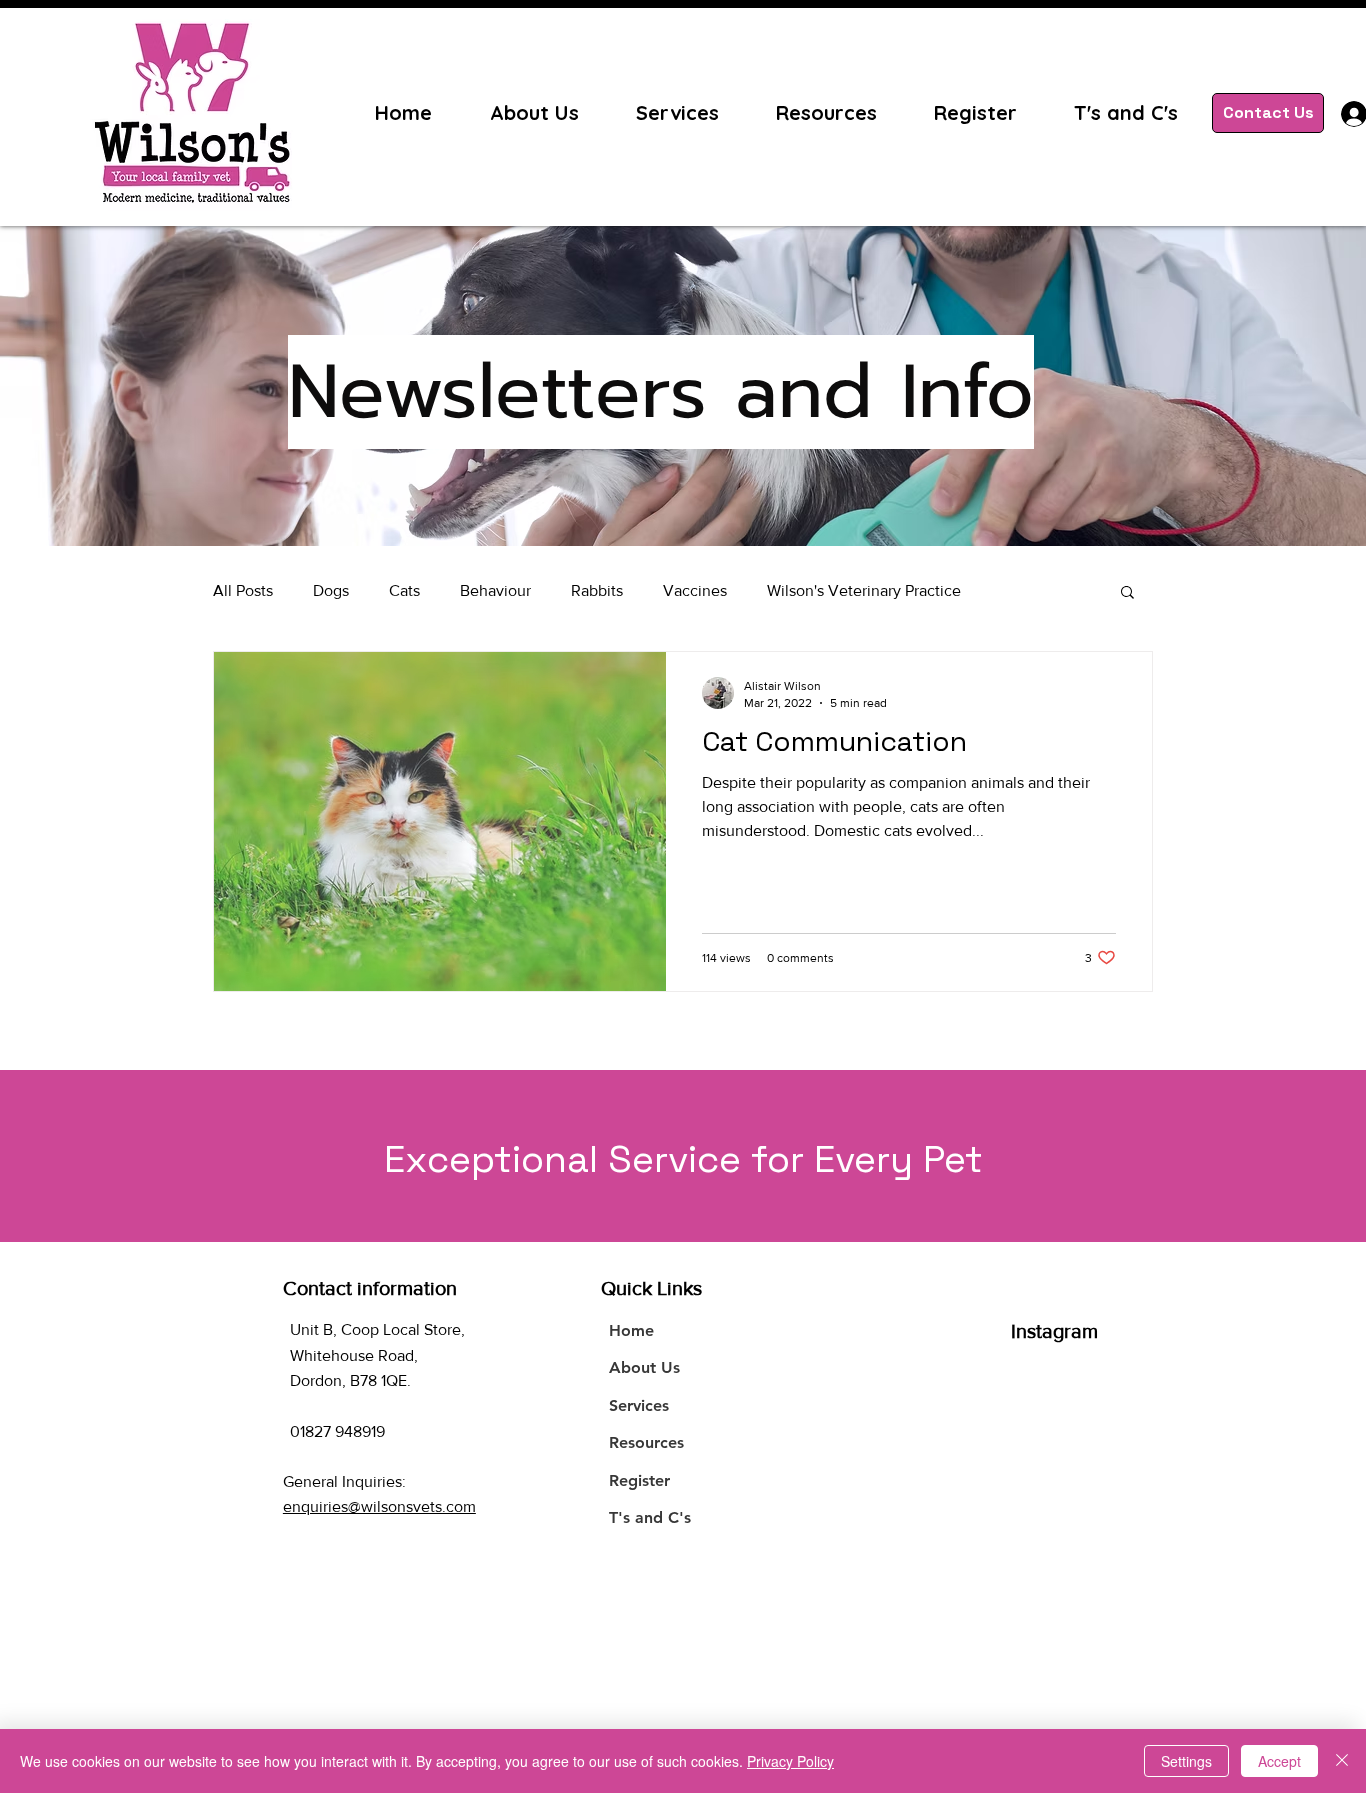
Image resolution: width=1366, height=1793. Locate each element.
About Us (644, 1367)
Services (639, 1405)
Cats (404, 590)
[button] (1127, 593)
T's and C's (650, 1517)
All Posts (243, 590)
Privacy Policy (790, 1761)
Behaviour (495, 590)
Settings (1186, 1761)
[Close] (1342, 1761)
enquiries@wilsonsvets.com (379, 1506)
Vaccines (695, 590)
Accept (1279, 1761)
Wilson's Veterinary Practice (864, 590)
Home (631, 1330)
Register (639, 1480)
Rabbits (597, 590)
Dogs (331, 590)
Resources (646, 1442)
